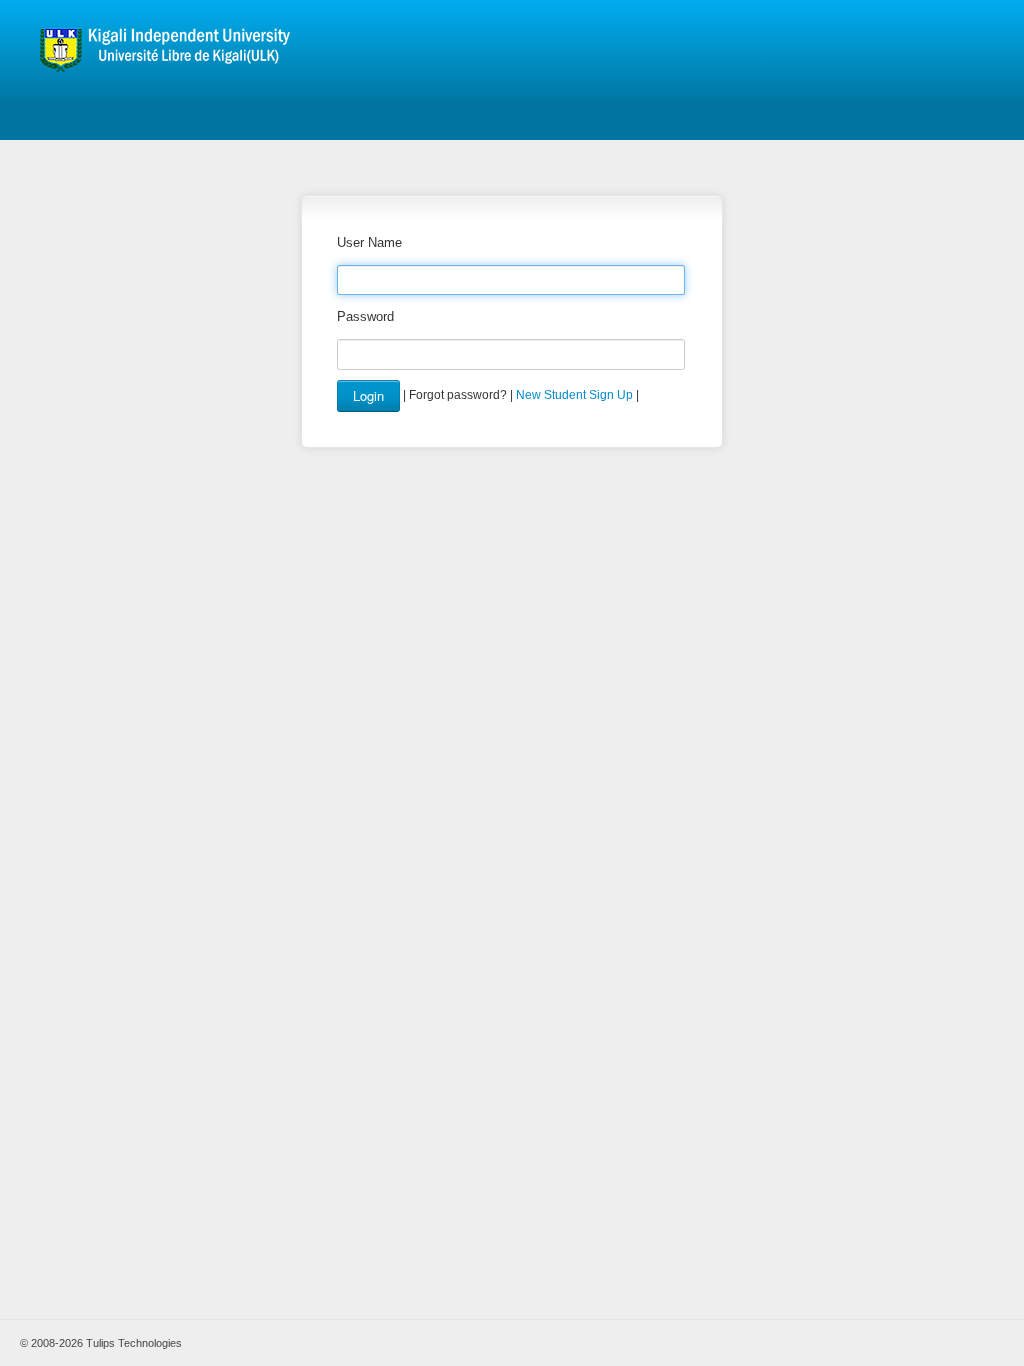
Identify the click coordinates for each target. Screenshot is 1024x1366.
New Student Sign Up (574, 395)
